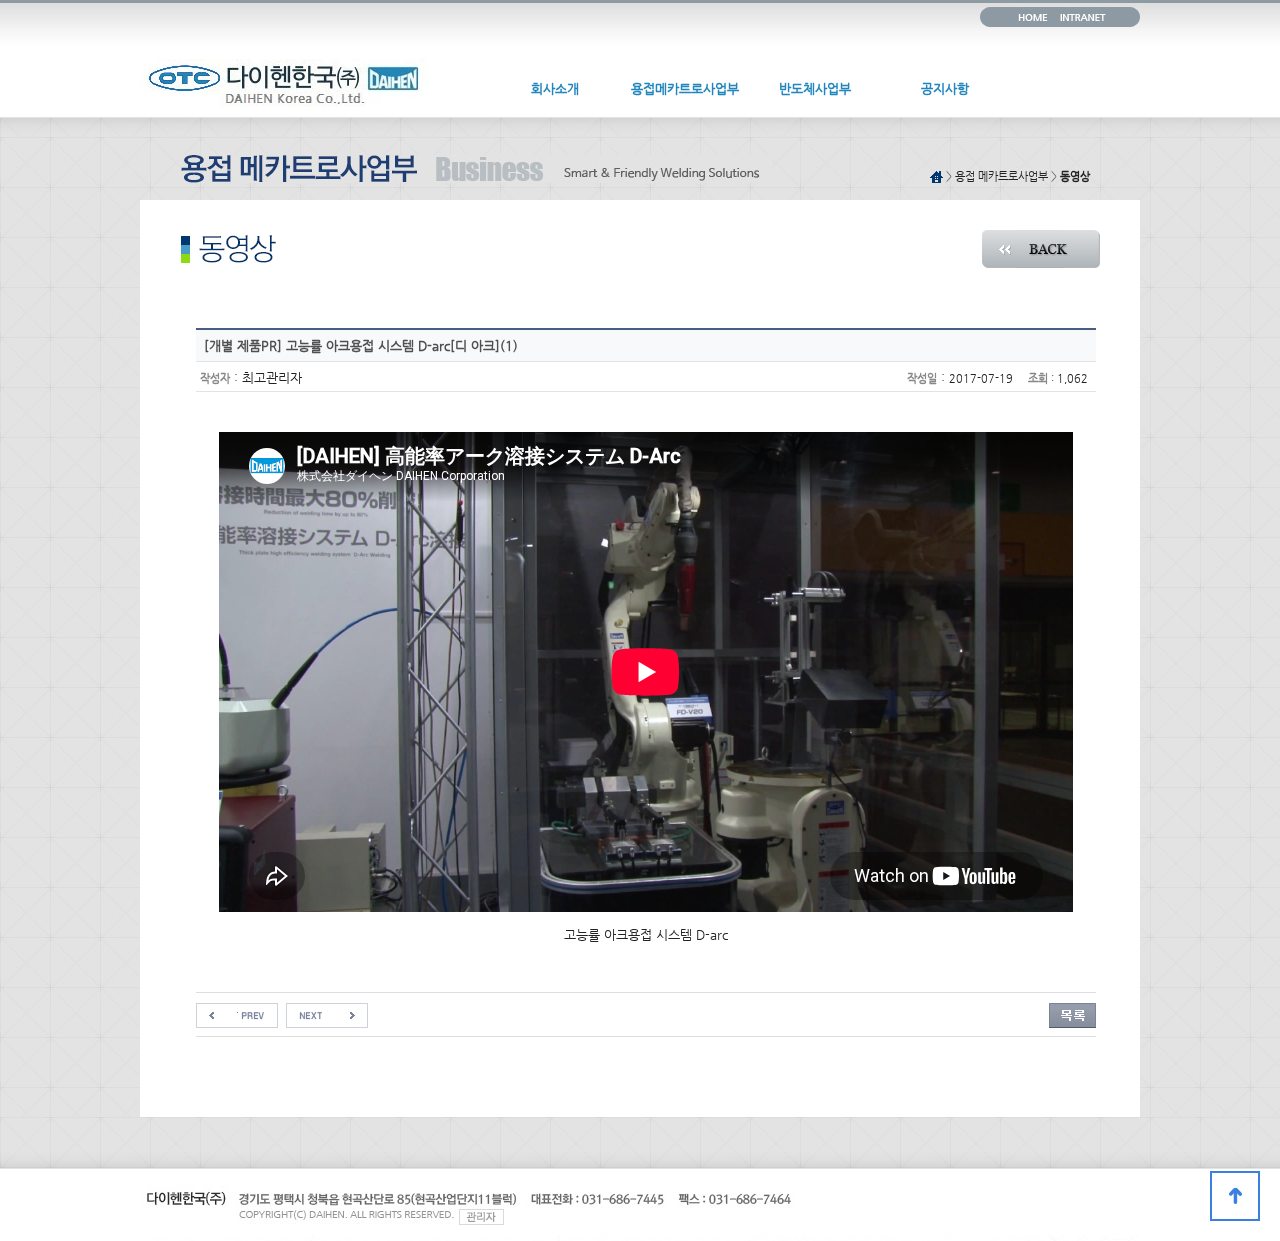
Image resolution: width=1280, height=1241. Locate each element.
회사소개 (555, 88)
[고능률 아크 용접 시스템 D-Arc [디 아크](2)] (237, 1010)
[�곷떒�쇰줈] (1235, 1196)
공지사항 (945, 88)
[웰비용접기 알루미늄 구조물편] (327, 1010)
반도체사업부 (815, 88)
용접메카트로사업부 (685, 88)
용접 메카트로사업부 (1001, 176)
